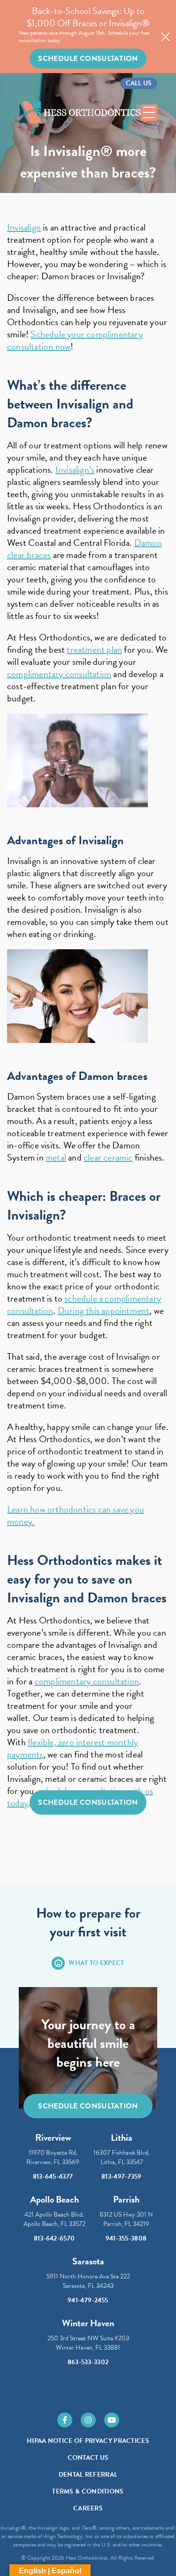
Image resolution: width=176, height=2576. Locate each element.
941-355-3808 (126, 2238)
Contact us (88, 2458)
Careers (88, 2508)
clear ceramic (108, 1157)
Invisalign (24, 227)
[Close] (165, 37)
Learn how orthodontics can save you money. (76, 1515)
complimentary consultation (59, 674)
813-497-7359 (122, 2177)
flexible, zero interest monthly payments (73, 1748)
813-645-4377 (53, 2177)
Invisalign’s (75, 469)
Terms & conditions (88, 2491)
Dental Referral (88, 2475)
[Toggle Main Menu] (149, 113)
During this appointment (104, 1310)
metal (56, 1157)
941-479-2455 (88, 2300)
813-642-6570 (54, 2238)
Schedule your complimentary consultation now (75, 340)
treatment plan (94, 649)
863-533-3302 (88, 2362)
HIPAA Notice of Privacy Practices (88, 2441)
